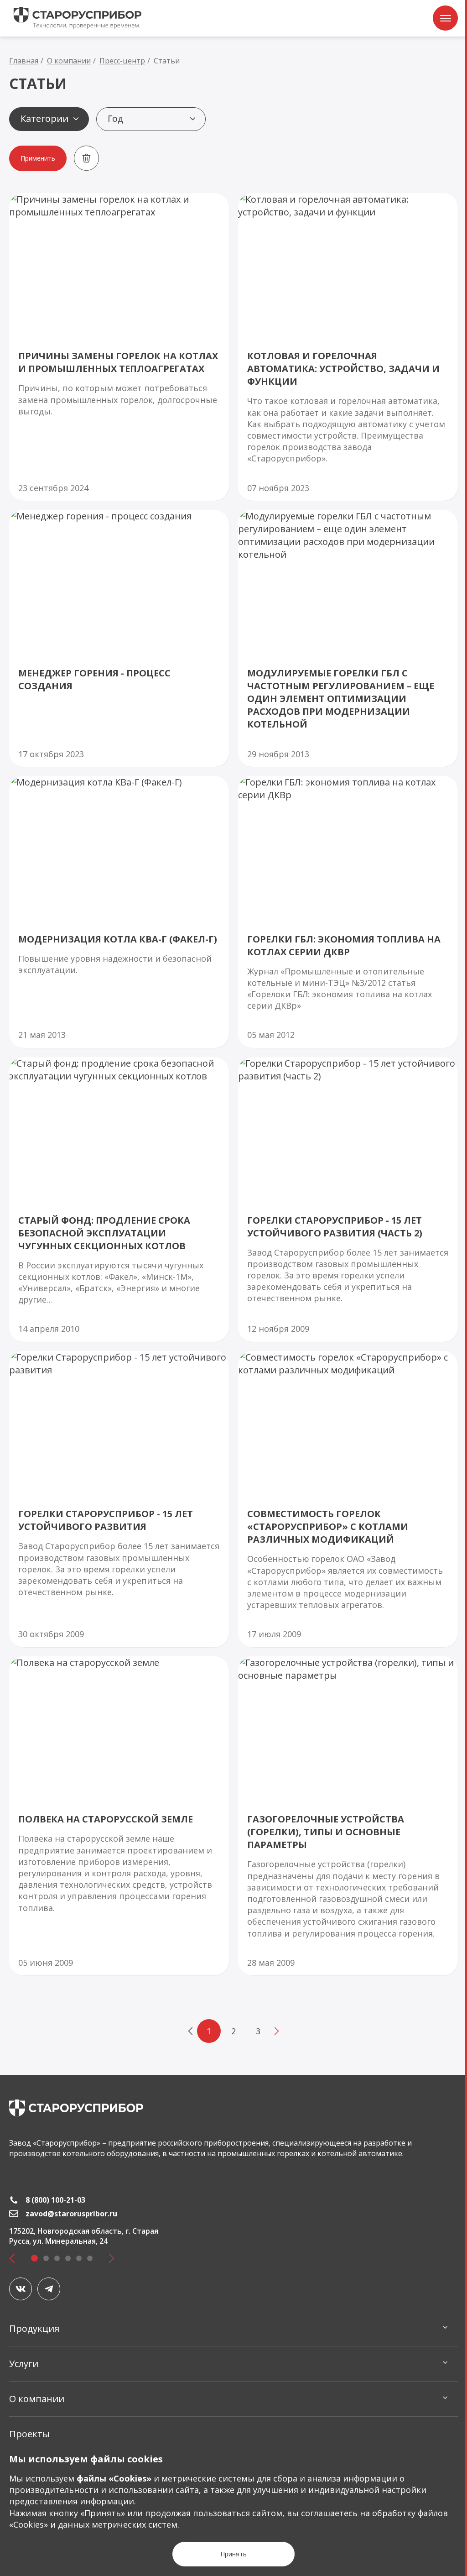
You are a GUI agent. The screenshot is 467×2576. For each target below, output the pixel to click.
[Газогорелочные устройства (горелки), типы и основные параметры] (348, 1816)
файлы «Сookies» (114, 2478)
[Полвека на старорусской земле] (119, 1816)
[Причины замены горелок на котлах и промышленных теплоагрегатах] (119, 347)
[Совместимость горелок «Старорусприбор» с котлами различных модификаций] (348, 1499)
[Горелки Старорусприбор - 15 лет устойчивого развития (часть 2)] (348, 1199)
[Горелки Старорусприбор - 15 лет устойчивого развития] (119, 1499)
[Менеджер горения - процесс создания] (119, 638)
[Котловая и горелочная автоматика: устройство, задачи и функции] (348, 347)
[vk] (21, 2289)
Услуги (24, 2364)
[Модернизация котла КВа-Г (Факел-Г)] (119, 912)
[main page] (76, 2108)
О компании (37, 2399)
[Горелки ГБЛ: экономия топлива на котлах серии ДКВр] (348, 912)
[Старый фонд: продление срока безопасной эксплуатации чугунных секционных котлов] (119, 1199)
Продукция (34, 2328)
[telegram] (49, 2289)
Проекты (29, 2434)
